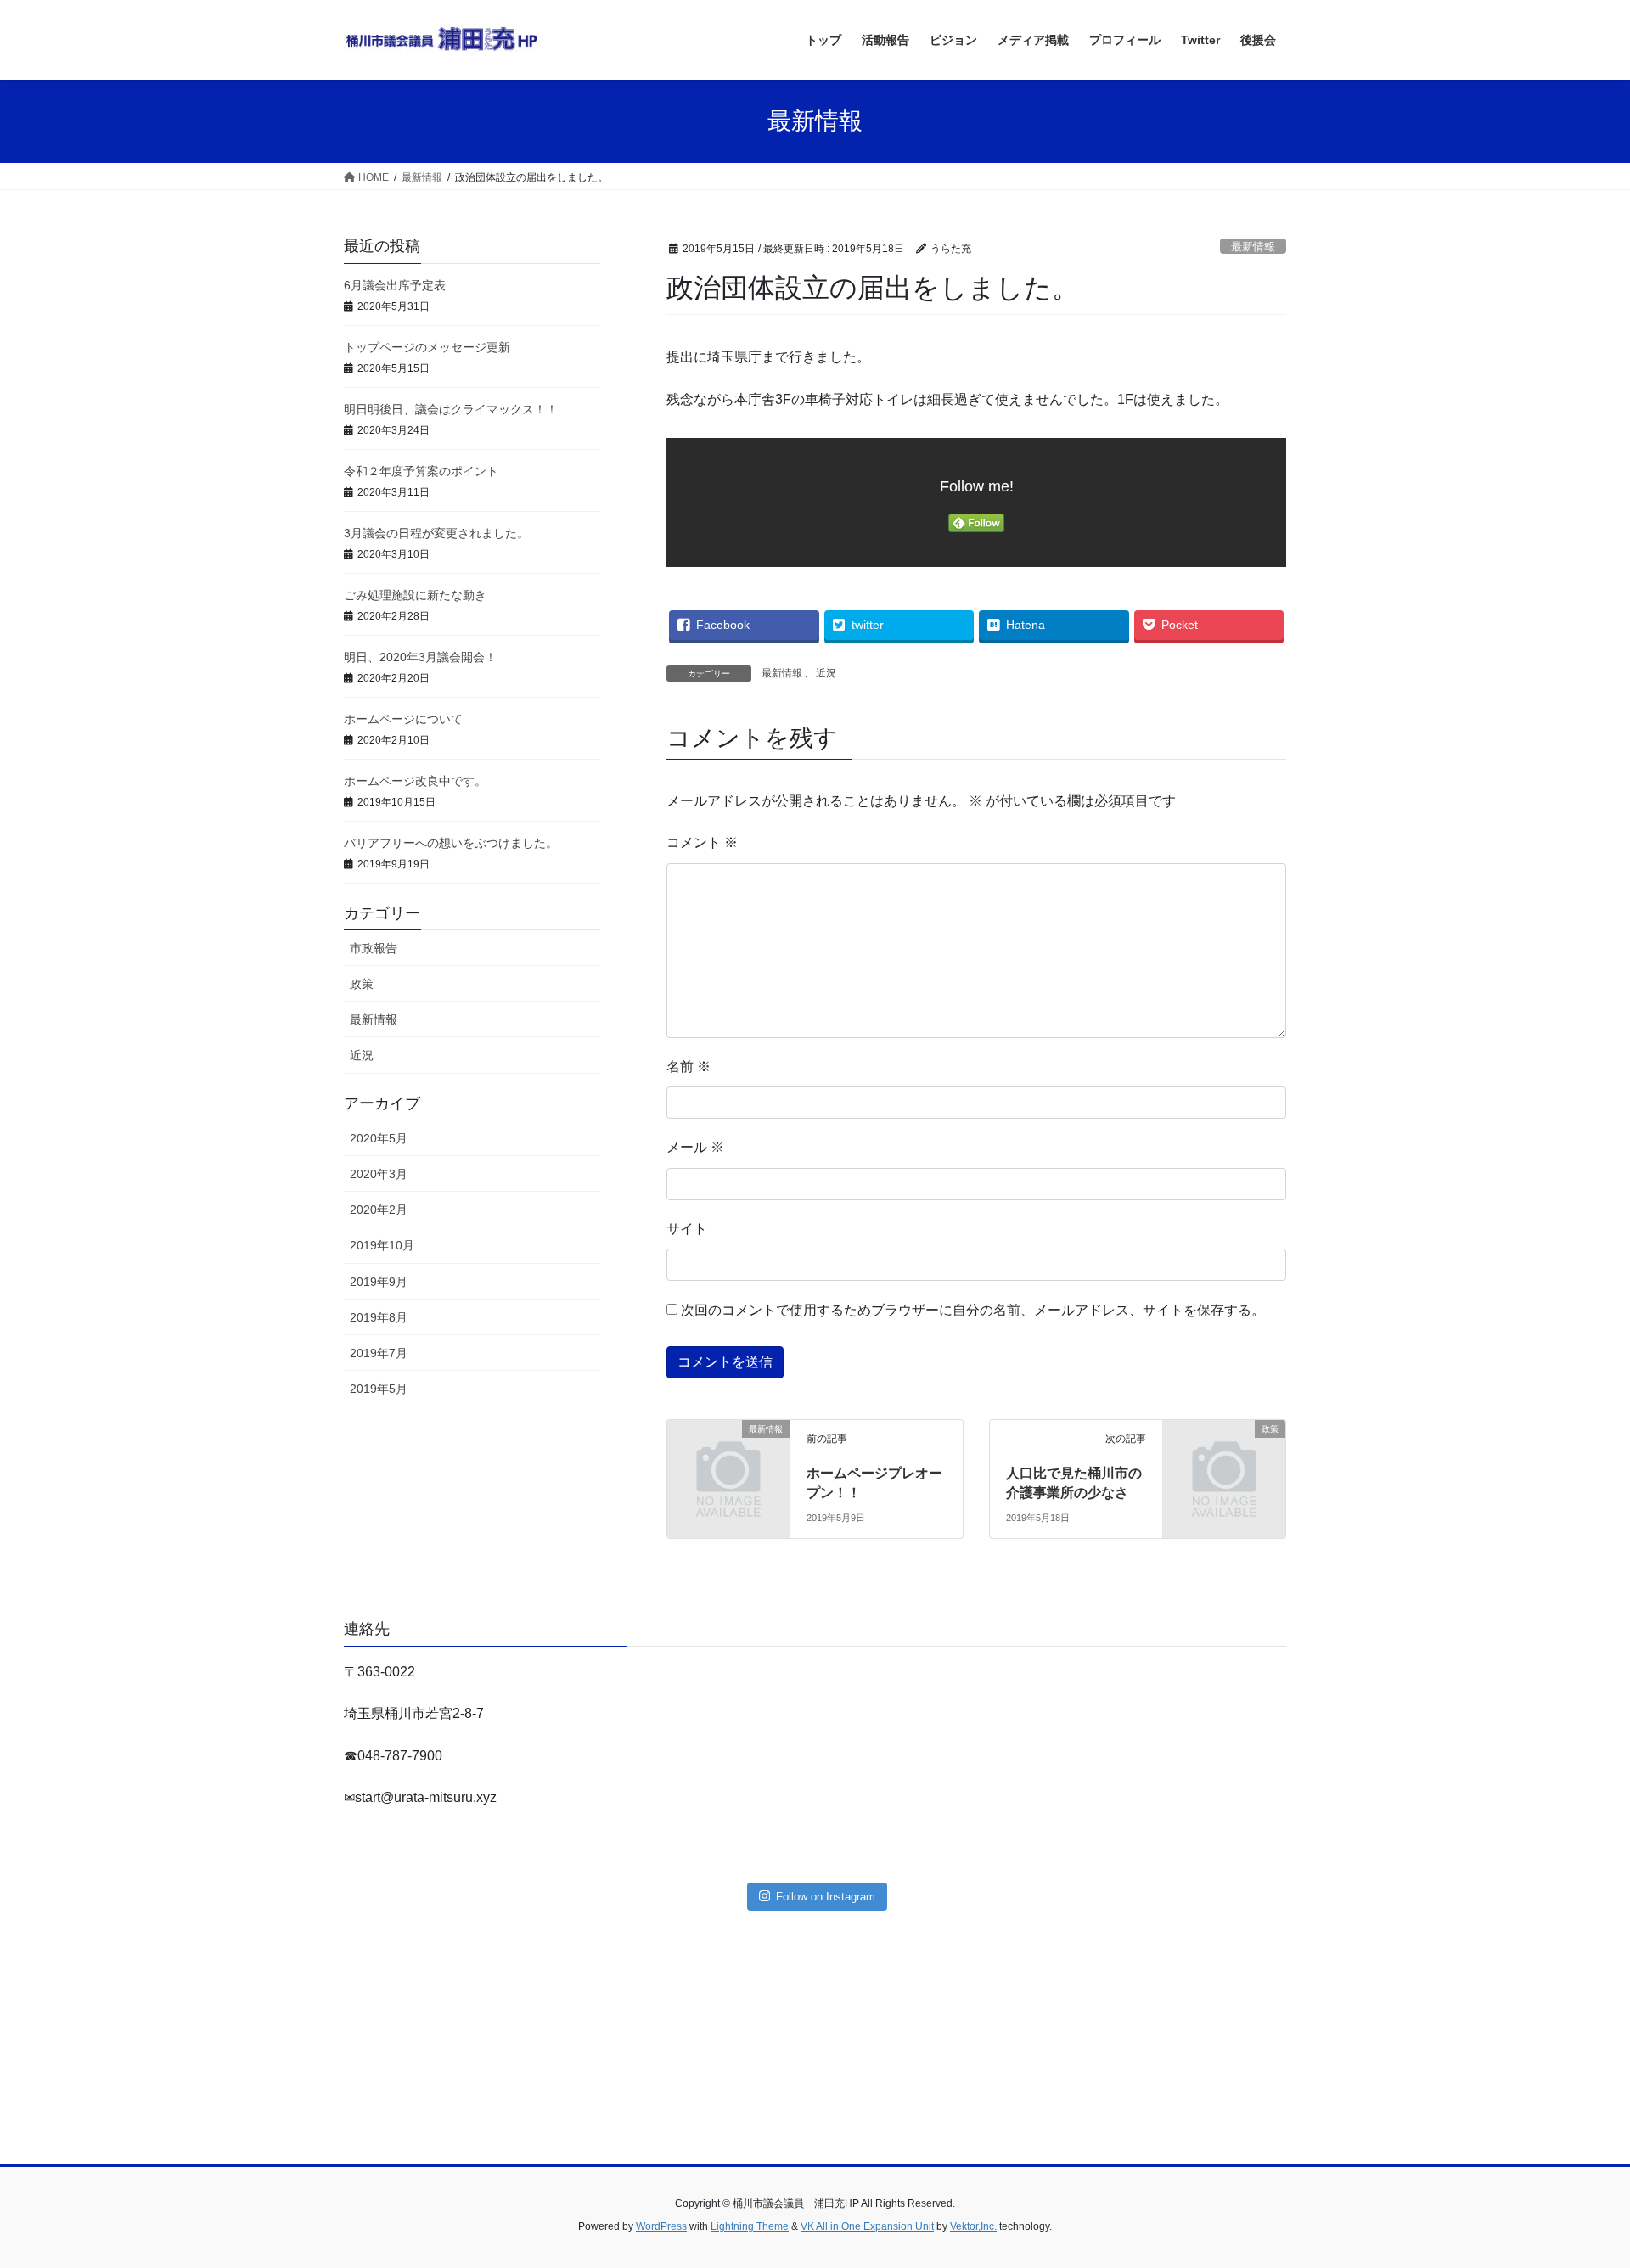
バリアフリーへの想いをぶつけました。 (451, 843)
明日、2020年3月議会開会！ (420, 657)
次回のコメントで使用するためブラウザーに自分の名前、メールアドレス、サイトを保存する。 (973, 1310)
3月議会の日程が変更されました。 (436, 533)
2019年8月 (379, 1317)
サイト (687, 1229)
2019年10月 (382, 1245)
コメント (702, 842)
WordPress (661, 2226)
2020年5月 (379, 1138)
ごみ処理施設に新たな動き (415, 595)
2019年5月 (379, 1389)
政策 (362, 984)
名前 (689, 1067)
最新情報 (1253, 247)
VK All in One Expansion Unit (867, 2226)
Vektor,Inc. (973, 2226)
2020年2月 (379, 1210)
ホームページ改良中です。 (415, 781)
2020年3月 (379, 1174)
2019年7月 (379, 1353)
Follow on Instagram (826, 1897)
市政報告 (374, 948)
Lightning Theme (750, 2226)
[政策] (1224, 1457)
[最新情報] (728, 1457)
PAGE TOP (1578, 2185)
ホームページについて (403, 719)
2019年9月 (379, 1282)
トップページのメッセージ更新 (427, 347)
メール (695, 1147)
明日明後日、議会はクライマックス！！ (451, 409)
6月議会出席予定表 (395, 285)
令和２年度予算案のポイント (421, 471)
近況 (826, 673)
